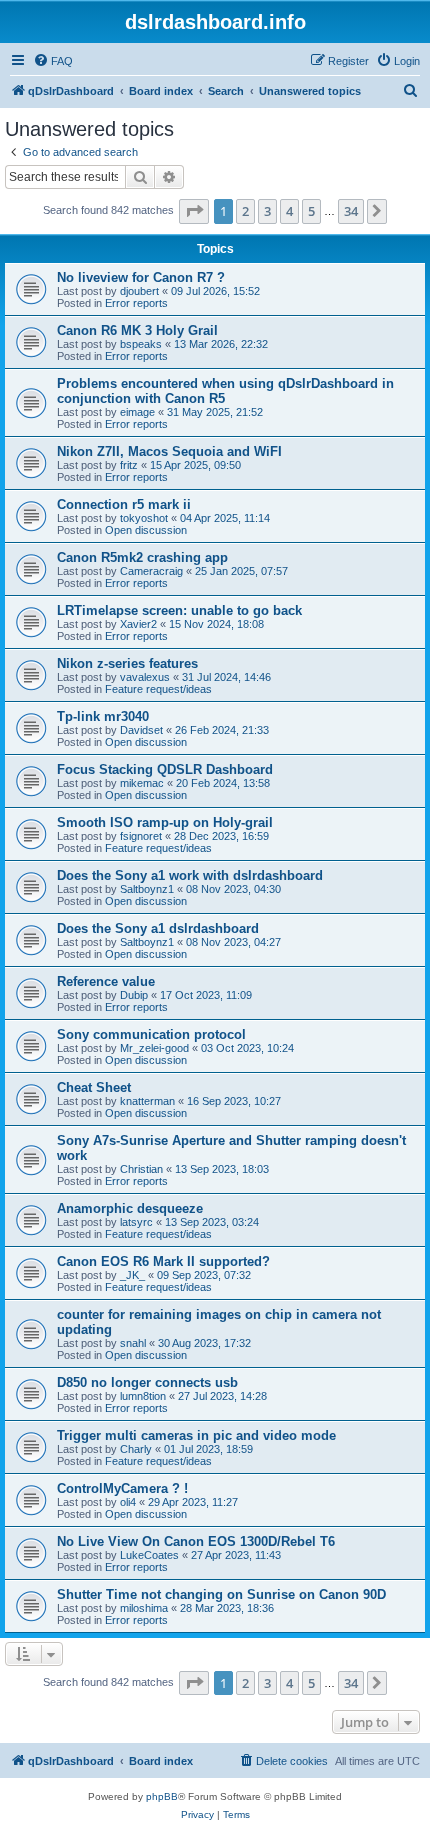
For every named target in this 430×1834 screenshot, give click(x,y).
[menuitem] (53, 61)
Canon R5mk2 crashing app (142, 557)
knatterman (147, 1101)
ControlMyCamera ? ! (122, 1488)
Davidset (141, 730)
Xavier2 (138, 624)
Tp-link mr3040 (103, 716)
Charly (136, 1449)
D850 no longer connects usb (147, 1382)
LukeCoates (149, 1555)
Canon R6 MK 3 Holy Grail (137, 330)
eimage (137, 412)
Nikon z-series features (127, 663)
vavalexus (145, 677)
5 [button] (311, 211)
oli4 (128, 1502)
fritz (129, 465)
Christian (141, 1169)
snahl (133, 1343)
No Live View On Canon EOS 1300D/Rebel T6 (196, 1541)
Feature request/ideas (158, 689)
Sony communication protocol (151, 1034)
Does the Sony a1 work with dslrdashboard (190, 875)
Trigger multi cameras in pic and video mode (196, 1435)
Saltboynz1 (147, 889)
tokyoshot (144, 518)
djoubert (139, 291)
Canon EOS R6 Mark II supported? (163, 1261)
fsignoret (141, 836)
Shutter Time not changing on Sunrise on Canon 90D (221, 1594)
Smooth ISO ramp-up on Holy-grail (165, 822)
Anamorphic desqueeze (130, 1208)
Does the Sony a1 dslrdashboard (158, 928)
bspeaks (141, 344)
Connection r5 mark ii (124, 504)
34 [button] (351, 211)
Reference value (106, 981)
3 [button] (267, 211)
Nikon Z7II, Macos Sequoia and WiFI (169, 451)
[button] (194, 211)
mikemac (142, 783)
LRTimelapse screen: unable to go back (179, 610)
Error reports (136, 303)
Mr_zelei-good (154, 1048)
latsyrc (136, 1222)
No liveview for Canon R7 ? (141, 277)
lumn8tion (143, 1396)
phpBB (162, 1796)
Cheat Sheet (94, 1087)
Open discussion (146, 530)
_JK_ (132, 1275)
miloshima (144, 1608)
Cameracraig (151, 571)
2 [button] (245, 211)
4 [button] (289, 211)
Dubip (134, 995)
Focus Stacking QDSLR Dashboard (165, 769)
